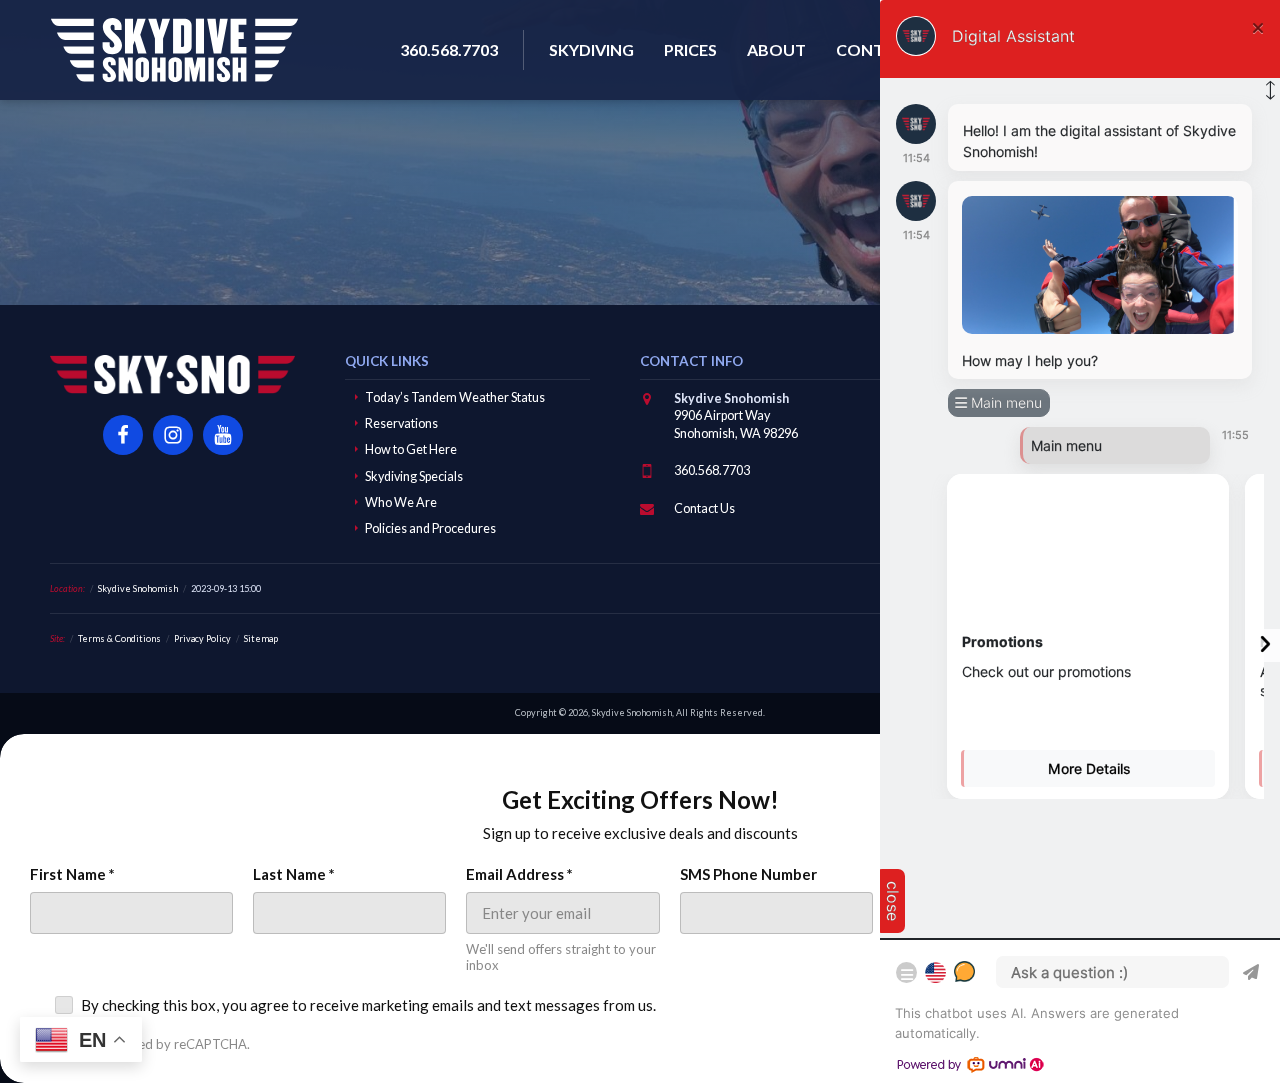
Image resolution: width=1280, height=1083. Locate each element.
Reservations (401, 423)
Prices (690, 49)
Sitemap (261, 638)
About (776, 49)
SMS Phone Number (748, 874)
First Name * (72, 874)
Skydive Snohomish (174, 50)
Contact (876, 49)
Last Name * (294, 874)
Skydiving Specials (414, 476)
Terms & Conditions (119, 638)
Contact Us (704, 508)
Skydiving (591, 49)
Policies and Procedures (430, 528)
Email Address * (519, 874)
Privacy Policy (202, 638)
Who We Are (401, 502)
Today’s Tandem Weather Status (455, 397)
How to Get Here (411, 449)
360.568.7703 (712, 470)
